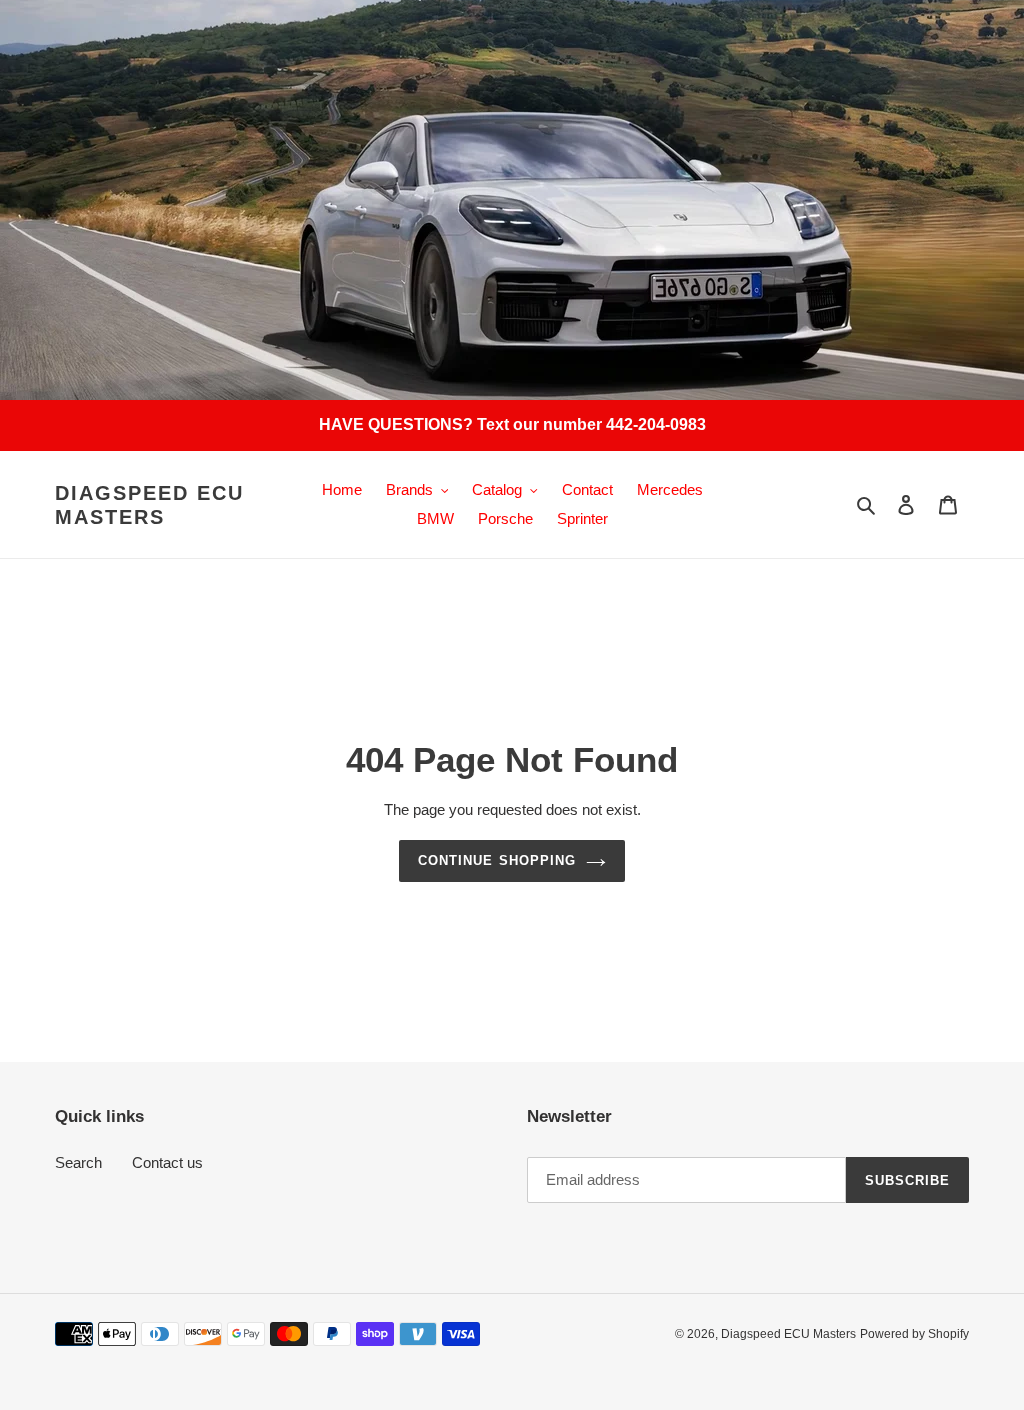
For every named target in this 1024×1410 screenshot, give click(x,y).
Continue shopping (497, 860)
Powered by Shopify (914, 1334)
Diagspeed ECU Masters (149, 505)
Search (78, 1162)
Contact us (167, 1162)
